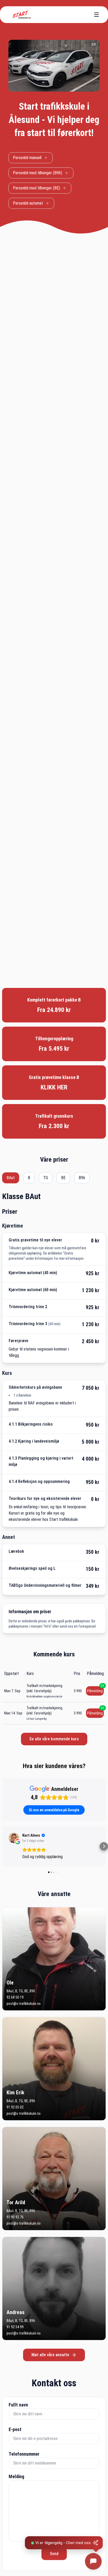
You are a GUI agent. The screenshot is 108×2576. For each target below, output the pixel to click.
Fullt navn (18, 2405)
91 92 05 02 (15, 2107)
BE (63, 1178)
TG (46, 1178)
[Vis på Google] (14, 1838)
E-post (15, 2429)
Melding (16, 2476)
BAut (11, 1178)
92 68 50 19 (15, 1997)
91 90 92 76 (15, 2217)
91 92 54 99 (15, 2327)
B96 (82, 1178)
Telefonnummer (24, 2454)
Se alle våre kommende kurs (54, 1739)
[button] (4, 1846)
